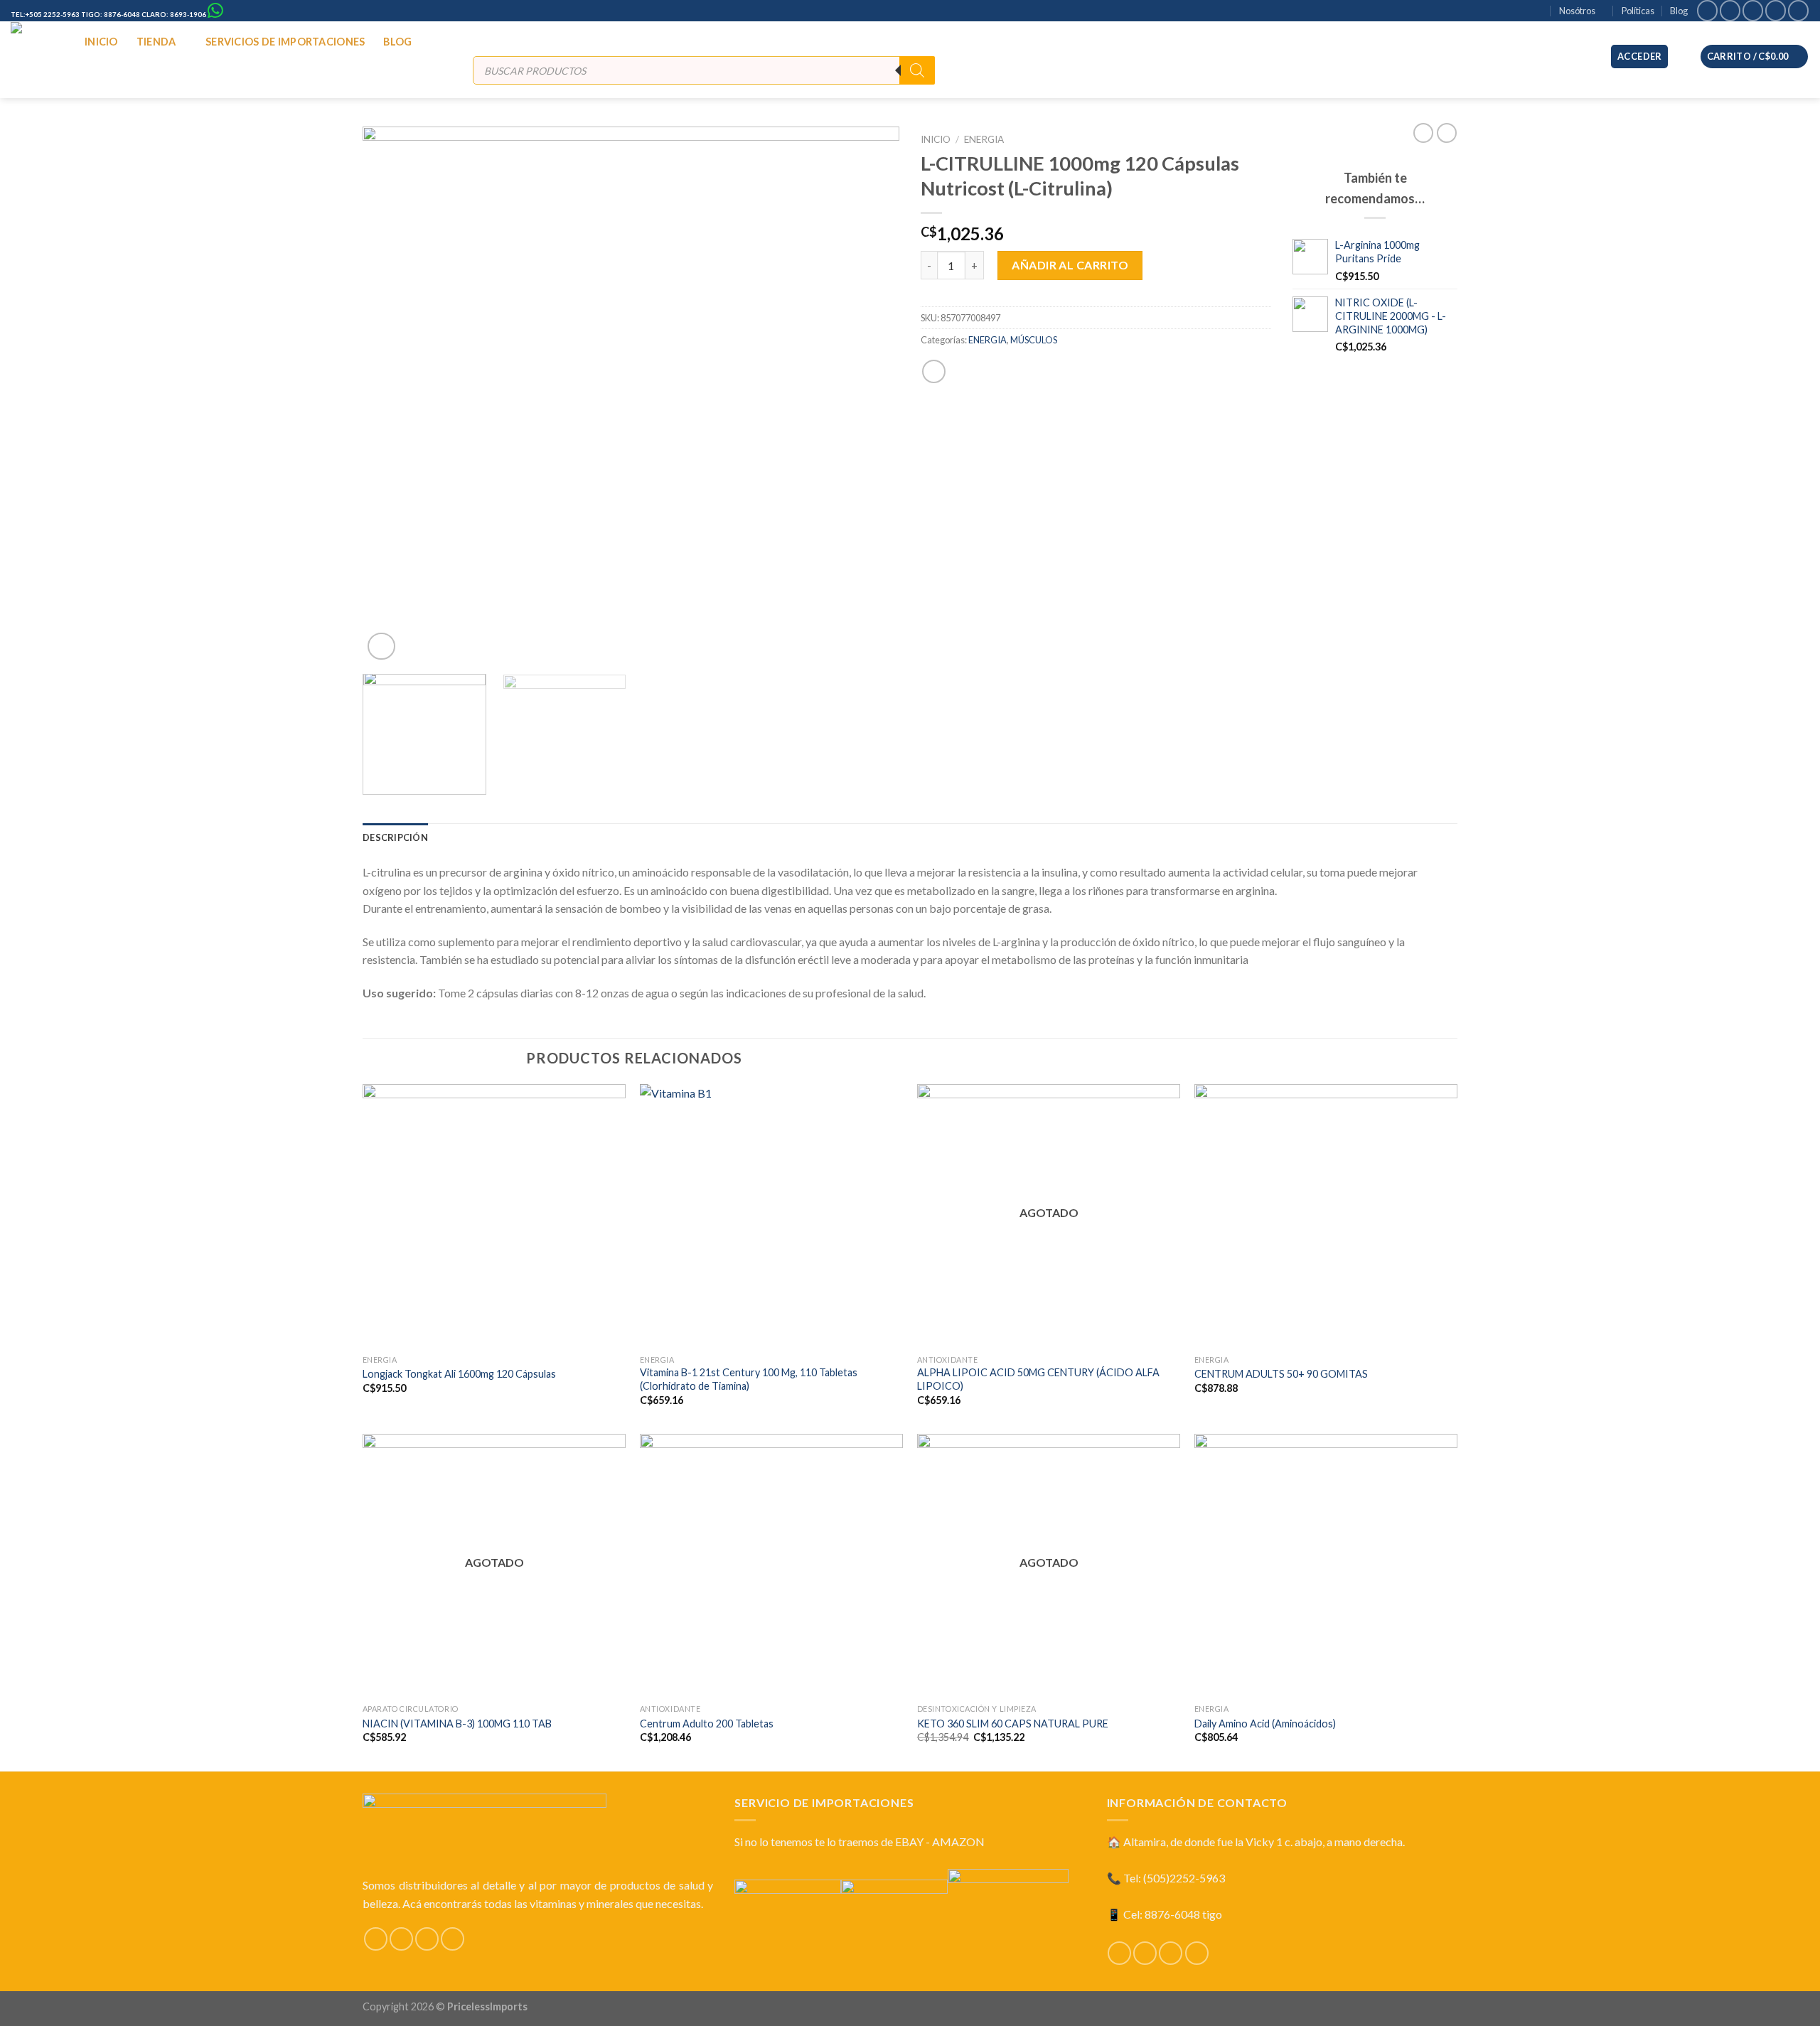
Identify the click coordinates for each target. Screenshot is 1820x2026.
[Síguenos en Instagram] (1730, 10)
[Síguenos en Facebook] (1707, 10)
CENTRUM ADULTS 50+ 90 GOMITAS (1281, 1374)
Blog (1679, 11)
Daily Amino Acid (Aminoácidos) (1265, 1724)
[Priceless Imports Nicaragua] (37, 56)
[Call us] (1776, 10)
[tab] (395, 837)
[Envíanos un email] (1753, 10)
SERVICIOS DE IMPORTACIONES (285, 42)
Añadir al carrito (1070, 265)
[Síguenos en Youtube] (1798, 10)
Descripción (395, 837)
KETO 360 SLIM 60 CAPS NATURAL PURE (1013, 1724)
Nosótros (1577, 11)
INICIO (101, 42)
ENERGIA (984, 139)
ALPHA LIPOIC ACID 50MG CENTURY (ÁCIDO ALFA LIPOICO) (1038, 1379)
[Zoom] (381, 647)
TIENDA (156, 42)
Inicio (936, 139)
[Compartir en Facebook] (934, 371)
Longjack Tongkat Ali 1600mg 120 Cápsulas (459, 1374)
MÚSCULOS (1034, 340)
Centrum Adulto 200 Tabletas (707, 1724)
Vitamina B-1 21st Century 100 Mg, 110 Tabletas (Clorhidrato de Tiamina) (749, 1379)
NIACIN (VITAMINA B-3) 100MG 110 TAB (457, 1724)
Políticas (1638, 11)
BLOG (397, 42)
